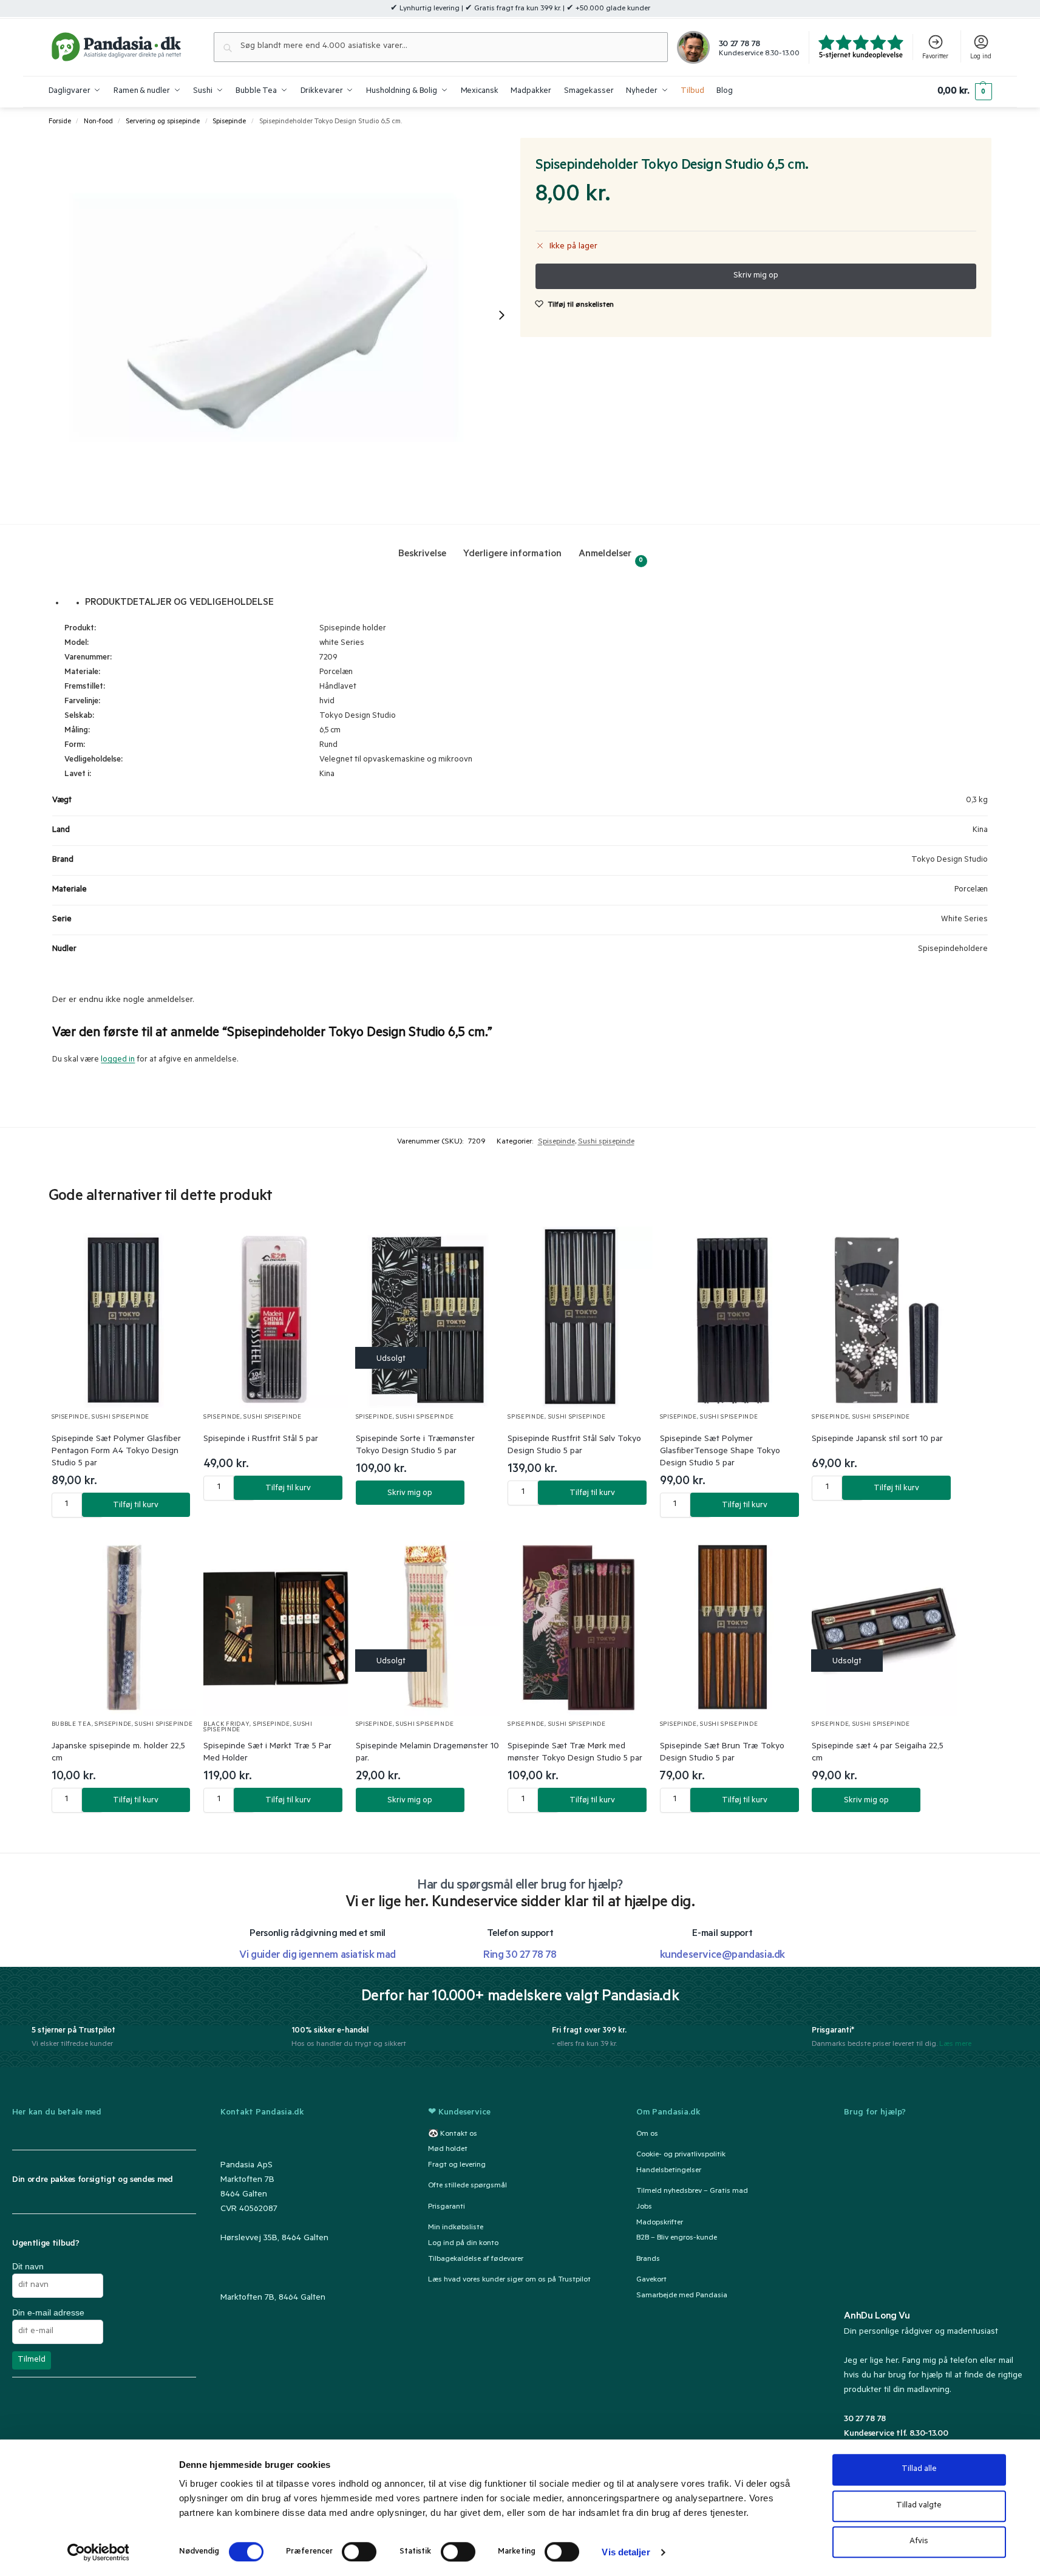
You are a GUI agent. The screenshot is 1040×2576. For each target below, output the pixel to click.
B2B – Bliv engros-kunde (677, 2239)
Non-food (98, 122)
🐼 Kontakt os (453, 2135)
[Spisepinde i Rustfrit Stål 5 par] (276, 1317)
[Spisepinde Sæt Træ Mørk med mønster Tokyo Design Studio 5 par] (580, 1625)
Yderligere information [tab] (512, 554)
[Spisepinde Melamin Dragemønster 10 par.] (428, 1625)
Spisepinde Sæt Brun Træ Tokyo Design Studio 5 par (722, 1753)
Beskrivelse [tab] (422, 554)
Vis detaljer (626, 2552)
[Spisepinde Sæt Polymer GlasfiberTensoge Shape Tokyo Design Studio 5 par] (732, 1317)
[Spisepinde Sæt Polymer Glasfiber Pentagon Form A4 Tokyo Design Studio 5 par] (124, 1317)
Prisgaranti (447, 2207)
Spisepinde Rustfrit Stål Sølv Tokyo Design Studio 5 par (574, 1446)
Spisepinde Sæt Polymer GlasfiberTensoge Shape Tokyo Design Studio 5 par (720, 1452)
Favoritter (935, 57)
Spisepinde (229, 122)
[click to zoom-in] (284, 315)
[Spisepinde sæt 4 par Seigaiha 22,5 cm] (884, 1625)
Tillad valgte (919, 2506)
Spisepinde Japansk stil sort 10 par (877, 1440)
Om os (647, 2135)
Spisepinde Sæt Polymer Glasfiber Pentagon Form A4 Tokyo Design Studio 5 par (116, 1452)
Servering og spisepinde (163, 122)
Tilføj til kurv (136, 1506)
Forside (60, 122)
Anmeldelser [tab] (611, 557)
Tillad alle (919, 2469)
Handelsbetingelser (669, 2171)
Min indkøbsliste (456, 2228)
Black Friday (226, 1725)
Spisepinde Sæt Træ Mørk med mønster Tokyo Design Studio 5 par (575, 1753)
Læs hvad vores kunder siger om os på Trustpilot (509, 2280)
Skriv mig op (410, 1494)
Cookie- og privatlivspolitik (681, 2155)
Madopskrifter (660, 2223)
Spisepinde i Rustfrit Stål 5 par (261, 1440)
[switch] (359, 2552)
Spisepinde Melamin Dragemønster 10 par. (427, 1753)
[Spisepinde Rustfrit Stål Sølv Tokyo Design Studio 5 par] (580, 1317)
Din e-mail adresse (48, 2312)
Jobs (644, 2207)
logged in (118, 1060)
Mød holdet (448, 2150)
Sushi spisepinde (606, 1142)
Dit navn (28, 2266)
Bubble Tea (72, 1725)
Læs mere (955, 2044)
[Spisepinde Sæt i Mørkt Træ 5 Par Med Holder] (276, 1625)
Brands (648, 2260)
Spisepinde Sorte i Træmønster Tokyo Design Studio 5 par (415, 1446)
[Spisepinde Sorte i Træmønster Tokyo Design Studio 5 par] (428, 1317)
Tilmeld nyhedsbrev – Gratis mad (692, 2192)
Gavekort (651, 2280)
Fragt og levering (457, 2166)
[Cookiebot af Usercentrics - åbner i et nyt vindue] (98, 2552)
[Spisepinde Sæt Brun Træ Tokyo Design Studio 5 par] (732, 1625)
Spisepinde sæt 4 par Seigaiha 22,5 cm (878, 1753)
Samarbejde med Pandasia (682, 2296)
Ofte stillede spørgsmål (467, 2187)
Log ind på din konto (463, 2244)
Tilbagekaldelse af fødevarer (476, 2260)
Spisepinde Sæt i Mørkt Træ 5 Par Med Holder (267, 1753)
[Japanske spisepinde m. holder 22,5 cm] (124, 1625)
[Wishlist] (172, 1248)
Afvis (919, 2542)
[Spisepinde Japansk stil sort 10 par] (884, 1317)
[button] (964, 92)
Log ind (981, 57)
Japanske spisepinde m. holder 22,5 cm (118, 1753)
